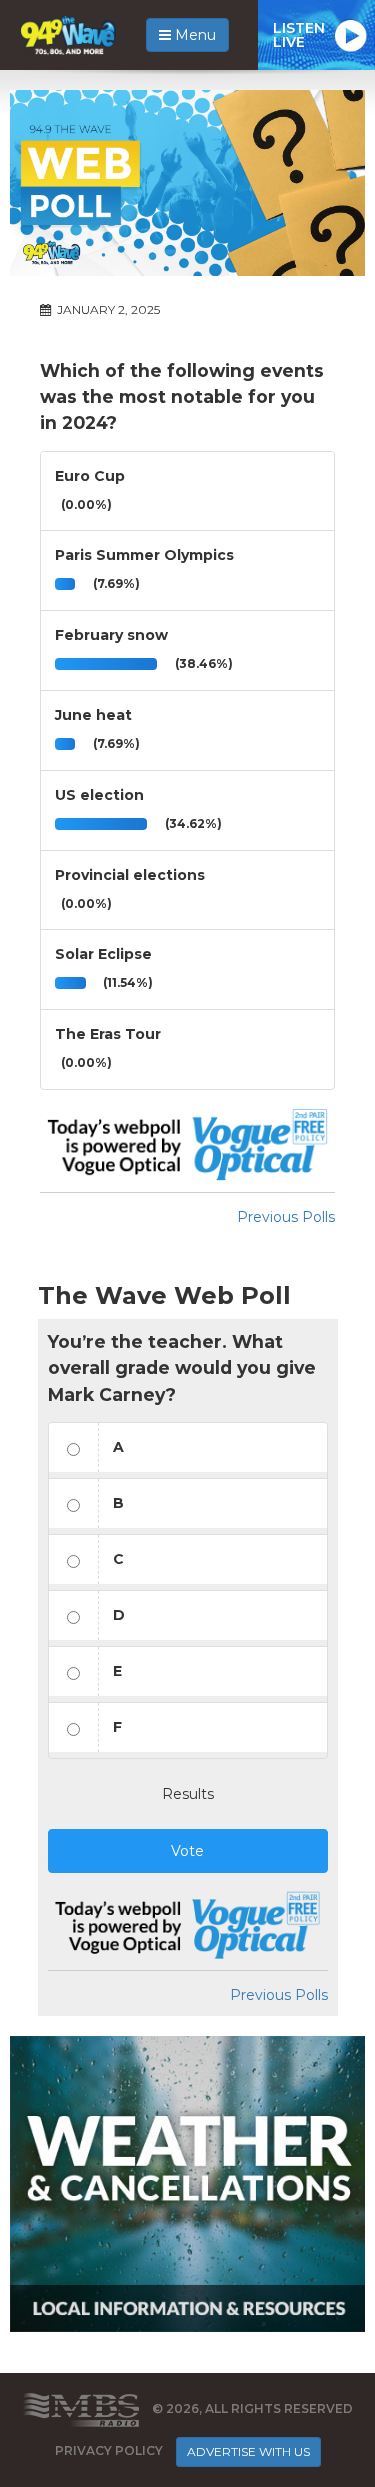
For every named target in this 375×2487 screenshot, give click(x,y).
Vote (187, 1851)
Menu (193, 35)
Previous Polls (286, 1217)
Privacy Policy (109, 2450)
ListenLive (299, 35)
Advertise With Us (248, 2451)
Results (188, 1794)
